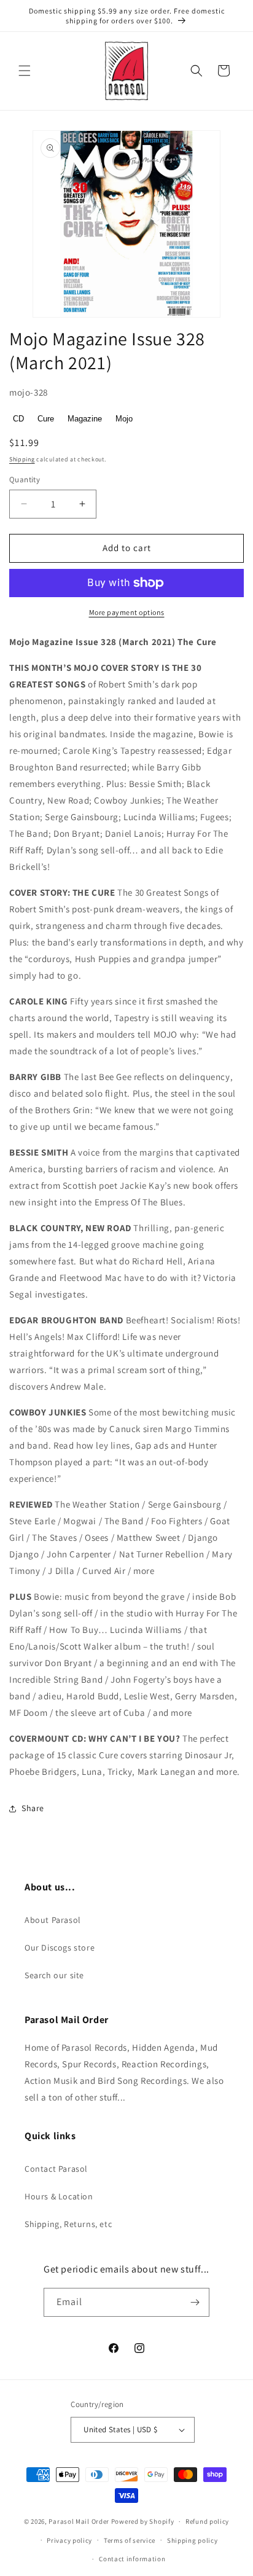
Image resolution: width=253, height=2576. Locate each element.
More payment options (127, 612)
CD (18, 419)
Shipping (22, 459)
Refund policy (207, 2521)
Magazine (85, 419)
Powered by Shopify (143, 2521)
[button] (25, 71)
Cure (46, 419)
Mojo (124, 419)
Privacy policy (69, 2540)
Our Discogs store (60, 1948)
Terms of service (130, 2540)
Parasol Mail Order (79, 2521)
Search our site (54, 1975)
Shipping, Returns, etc (68, 2224)
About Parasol (53, 1920)
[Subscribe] (195, 2302)
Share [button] (33, 1808)
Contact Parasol (56, 2169)
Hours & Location (59, 2196)
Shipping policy (193, 2540)
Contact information (132, 2559)
